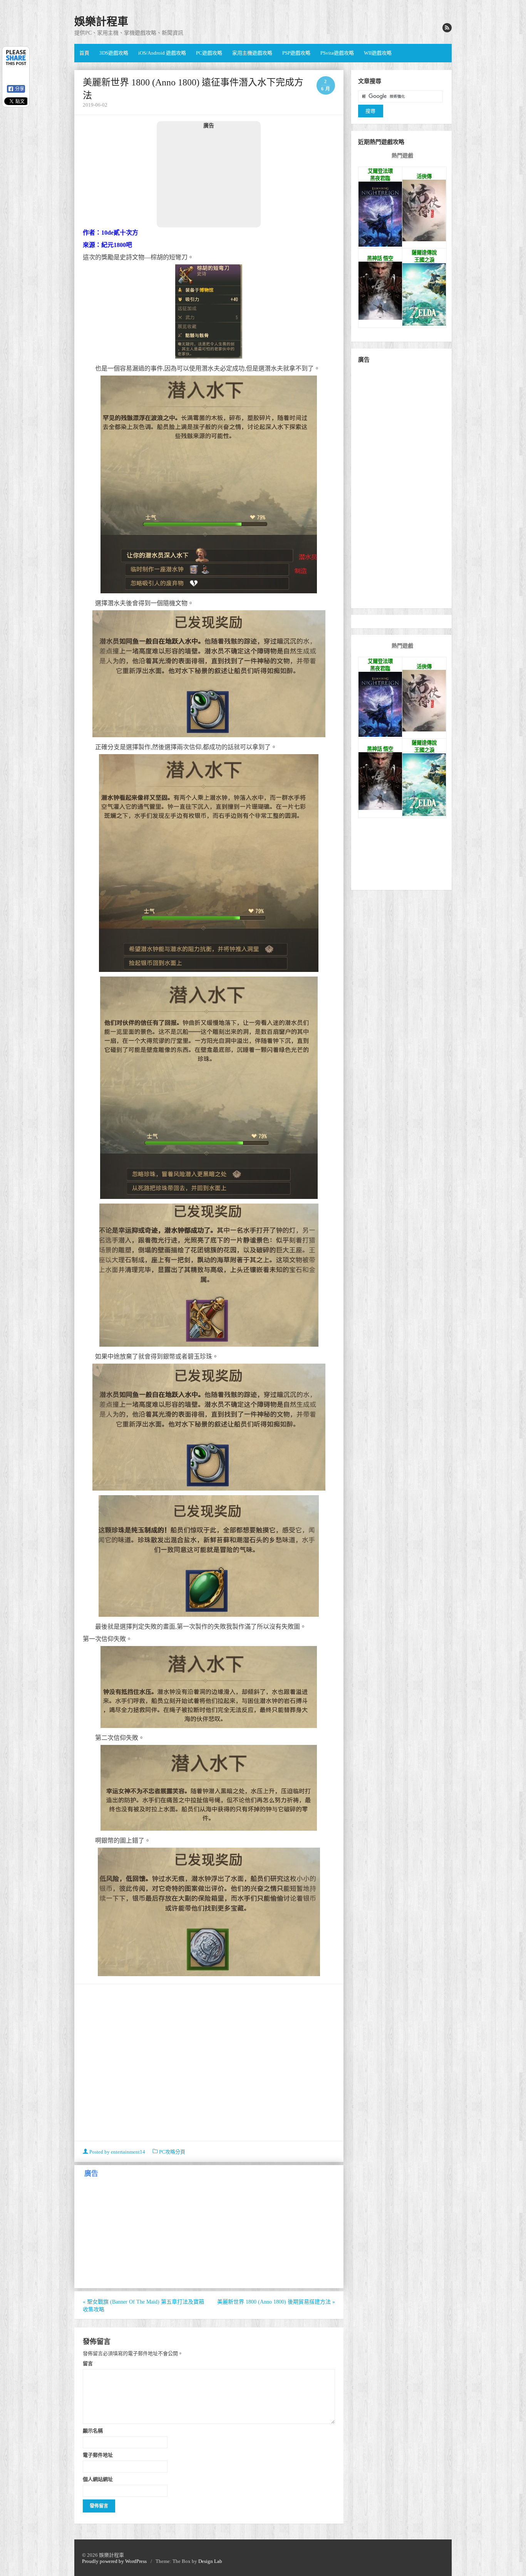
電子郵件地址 (98, 2455)
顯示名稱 (93, 2431)
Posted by (117, 2152)
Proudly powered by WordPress (114, 2561)
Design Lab (210, 2561)
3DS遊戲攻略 (114, 53)
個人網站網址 (98, 2479)
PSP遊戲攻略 (296, 53)
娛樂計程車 (101, 22)
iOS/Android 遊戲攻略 (162, 53)
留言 (88, 2363)
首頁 (84, 53)
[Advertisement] (209, 178)
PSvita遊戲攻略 (337, 53)
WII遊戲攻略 (378, 53)
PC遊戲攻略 (209, 53)
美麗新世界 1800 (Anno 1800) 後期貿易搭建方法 (276, 2302)
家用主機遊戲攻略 (252, 53)
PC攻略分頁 (172, 2152)
